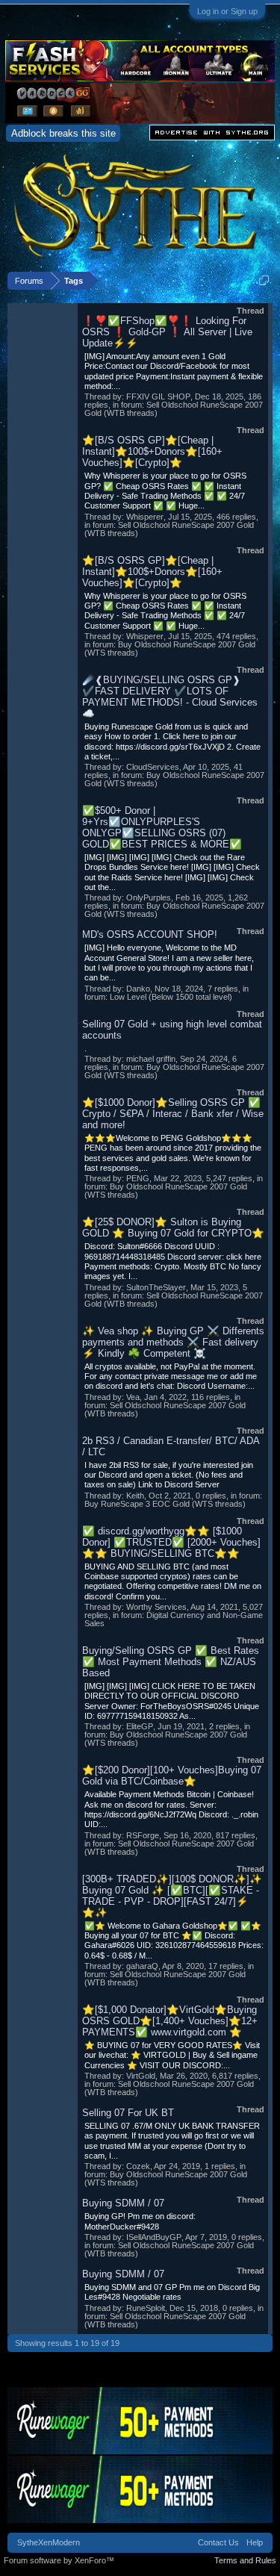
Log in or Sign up (227, 11)
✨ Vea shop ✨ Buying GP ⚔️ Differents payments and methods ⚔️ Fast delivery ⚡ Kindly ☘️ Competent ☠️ (173, 1342)
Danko (138, 989)
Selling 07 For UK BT (128, 2113)
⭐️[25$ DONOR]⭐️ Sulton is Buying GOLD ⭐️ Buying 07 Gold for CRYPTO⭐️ (173, 1228)
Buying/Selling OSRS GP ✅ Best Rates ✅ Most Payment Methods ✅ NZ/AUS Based (171, 1662)
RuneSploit (146, 2308)
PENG (138, 1178)
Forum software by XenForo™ (59, 2560)
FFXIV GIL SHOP (158, 396)
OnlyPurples (149, 897)
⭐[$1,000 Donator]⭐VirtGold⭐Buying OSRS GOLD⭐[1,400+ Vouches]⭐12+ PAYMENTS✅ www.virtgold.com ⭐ (170, 2021)
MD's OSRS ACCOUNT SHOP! (150, 934)
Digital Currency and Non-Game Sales (174, 1619)
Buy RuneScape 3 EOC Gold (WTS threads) (165, 1504)
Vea (133, 1397)
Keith (135, 1496)
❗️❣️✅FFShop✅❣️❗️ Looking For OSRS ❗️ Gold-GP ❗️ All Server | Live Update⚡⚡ (167, 332)
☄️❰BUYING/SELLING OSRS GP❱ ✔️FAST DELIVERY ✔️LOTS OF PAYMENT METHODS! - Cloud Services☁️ (170, 697)
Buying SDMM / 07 (123, 2203)
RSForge (143, 1835)
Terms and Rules (245, 2560)
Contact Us (218, 2542)
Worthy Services (156, 1607)
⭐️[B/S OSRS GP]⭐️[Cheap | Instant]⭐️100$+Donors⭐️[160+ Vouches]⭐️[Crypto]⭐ (152, 451)
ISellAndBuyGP (154, 2237)
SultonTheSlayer (156, 1287)
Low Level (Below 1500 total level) (171, 997)
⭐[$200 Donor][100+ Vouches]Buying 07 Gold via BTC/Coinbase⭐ (172, 1776)
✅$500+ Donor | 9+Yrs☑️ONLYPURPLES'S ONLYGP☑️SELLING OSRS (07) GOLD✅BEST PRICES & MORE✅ (162, 827)
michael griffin (151, 1059)
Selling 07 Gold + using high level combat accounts (172, 1030)
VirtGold (141, 2076)
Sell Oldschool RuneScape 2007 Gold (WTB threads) (174, 409)
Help (255, 2542)
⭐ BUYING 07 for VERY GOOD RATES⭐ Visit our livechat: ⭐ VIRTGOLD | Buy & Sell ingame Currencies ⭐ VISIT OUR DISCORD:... (172, 2055)
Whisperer (145, 517)
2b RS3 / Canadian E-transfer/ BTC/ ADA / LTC (171, 1446)
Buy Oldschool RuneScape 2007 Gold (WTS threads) (170, 648)
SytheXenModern (49, 2542)
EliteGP (140, 1726)
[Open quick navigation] (264, 280)
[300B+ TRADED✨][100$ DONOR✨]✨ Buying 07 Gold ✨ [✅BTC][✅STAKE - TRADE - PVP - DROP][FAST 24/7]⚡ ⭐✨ (172, 1896)
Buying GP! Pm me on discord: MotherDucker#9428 (140, 2221)
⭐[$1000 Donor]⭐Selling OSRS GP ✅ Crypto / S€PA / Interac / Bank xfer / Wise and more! (173, 1114)
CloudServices (153, 767)
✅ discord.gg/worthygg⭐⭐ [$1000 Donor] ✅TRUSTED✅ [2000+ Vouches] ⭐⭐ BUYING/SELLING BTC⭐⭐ (171, 1542)
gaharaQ (142, 1966)
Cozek (138, 2166)
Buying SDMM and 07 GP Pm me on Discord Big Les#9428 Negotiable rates (172, 2292)
